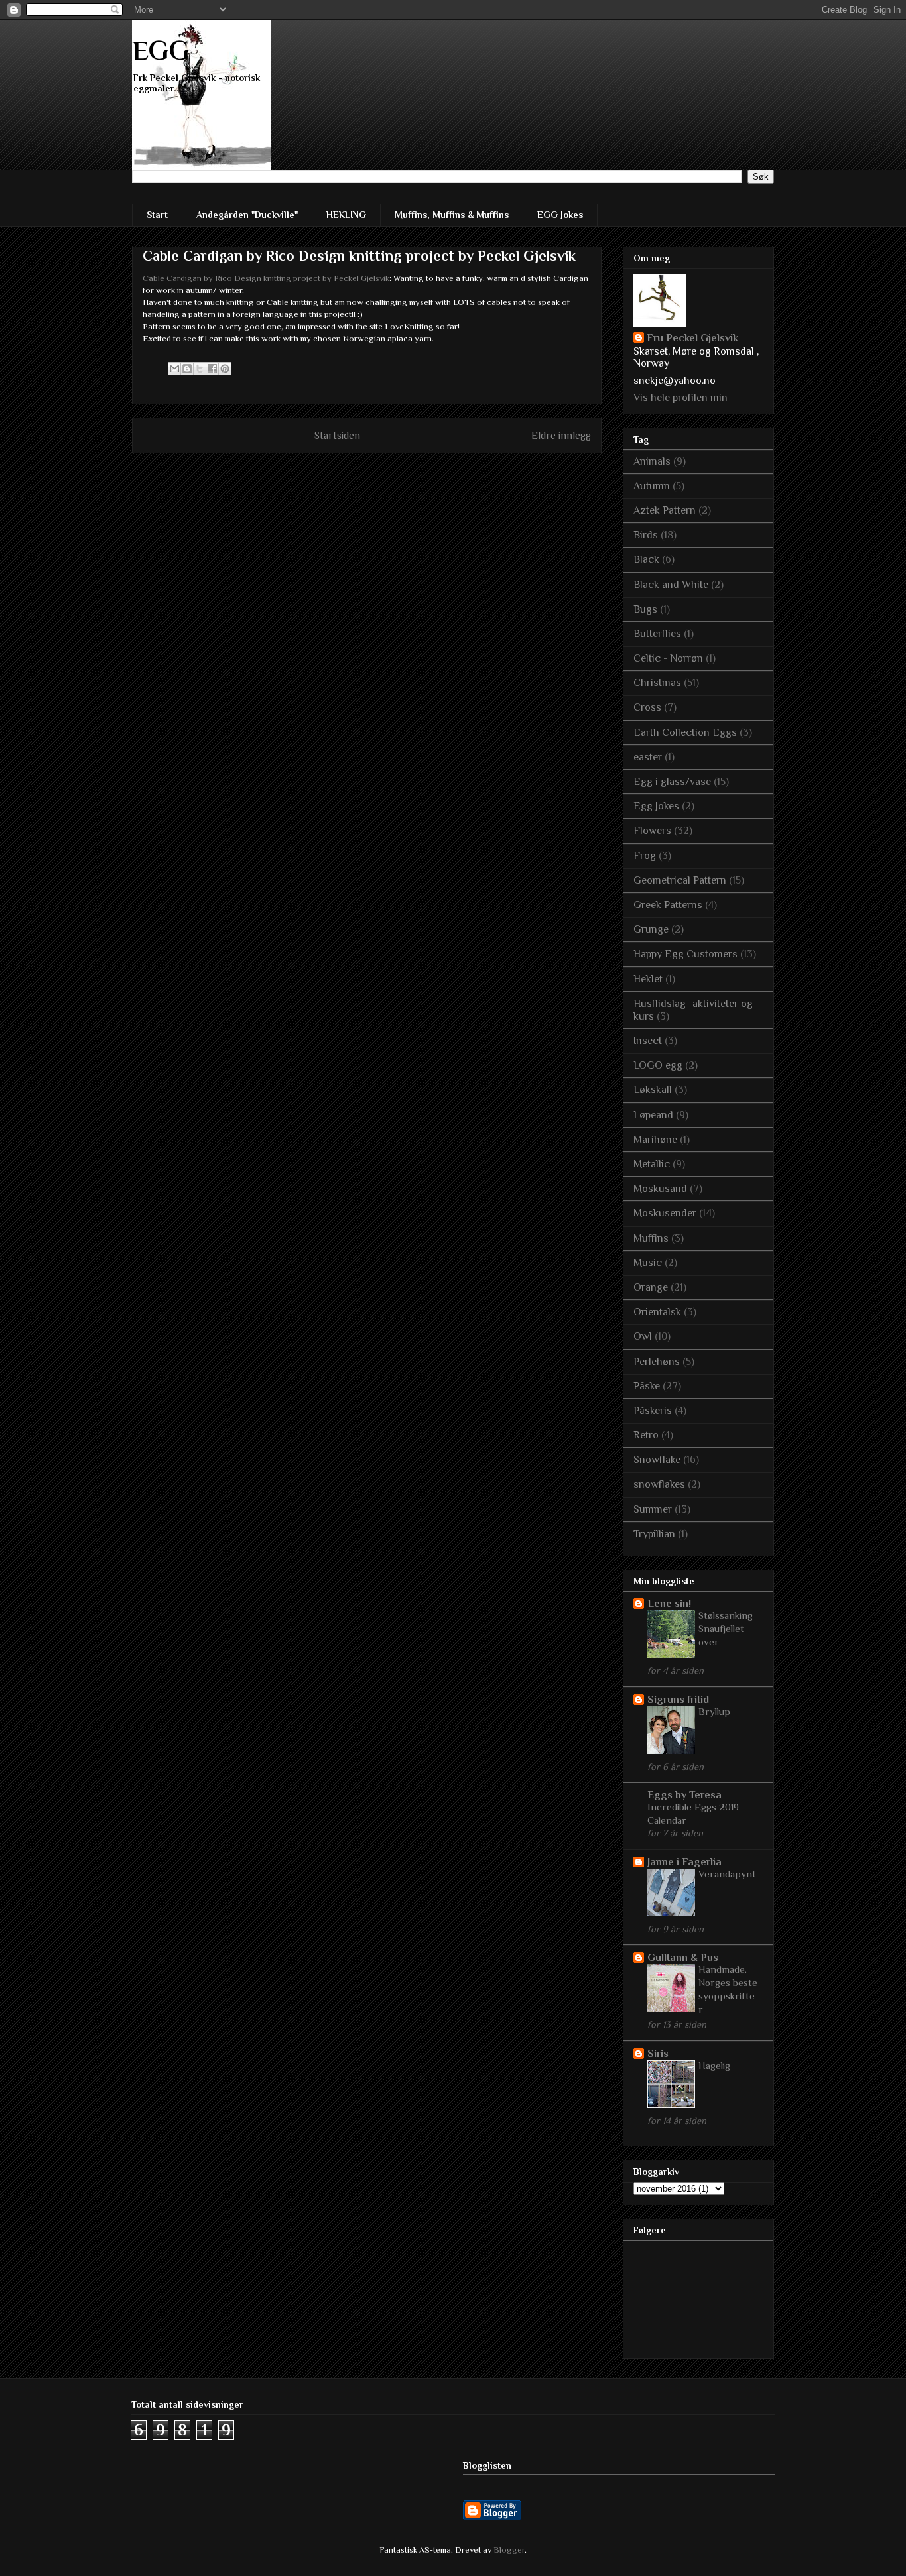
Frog (645, 856)
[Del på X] (200, 369)
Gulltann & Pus (683, 1958)
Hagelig (714, 2065)
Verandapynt (727, 1874)
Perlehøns (657, 1362)
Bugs (645, 609)
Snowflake (657, 1460)
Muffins (651, 1238)
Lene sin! (669, 1604)
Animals (652, 461)
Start (157, 215)
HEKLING (346, 215)
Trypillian (654, 1534)
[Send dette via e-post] (174, 369)
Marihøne (655, 1140)
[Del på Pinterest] (225, 369)
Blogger (509, 2550)
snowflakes (659, 1484)
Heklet (648, 979)
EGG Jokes (560, 215)
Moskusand (660, 1189)
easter (648, 757)
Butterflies (657, 634)
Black (646, 559)
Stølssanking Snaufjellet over (726, 1628)
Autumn (652, 486)
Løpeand (653, 1115)
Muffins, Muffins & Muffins (452, 215)
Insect (648, 1041)
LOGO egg (658, 1065)
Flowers (652, 831)
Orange (651, 1287)
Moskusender (665, 1213)
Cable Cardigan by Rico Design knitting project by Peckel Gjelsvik (266, 278)
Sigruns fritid (678, 1700)
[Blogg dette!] (187, 369)
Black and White (671, 585)
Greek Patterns (668, 905)
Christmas (657, 683)
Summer (653, 1509)
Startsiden (337, 435)
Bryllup (714, 1711)
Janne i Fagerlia (684, 1862)
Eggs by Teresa (684, 1795)
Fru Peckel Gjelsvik (692, 338)
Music (648, 1263)
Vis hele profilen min (680, 398)
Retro (646, 1435)
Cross (647, 707)
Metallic (652, 1164)
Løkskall (653, 1090)
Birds (646, 535)
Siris (658, 2054)
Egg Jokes (656, 806)
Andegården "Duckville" (247, 215)
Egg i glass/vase (672, 782)
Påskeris (653, 1411)
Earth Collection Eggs (685, 732)
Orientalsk (657, 1312)
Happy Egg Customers (685, 954)
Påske (647, 1386)
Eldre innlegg (561, 435)
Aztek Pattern (665, 510)
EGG (161, 50)
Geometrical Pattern (680, 880)
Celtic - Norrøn (668, 658)
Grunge (651, 929)
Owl (643, 1336)
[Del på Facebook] (212, 369)
